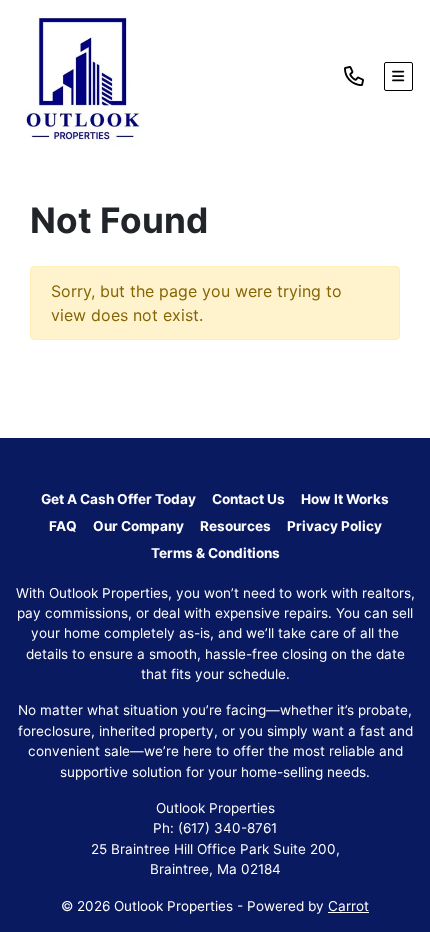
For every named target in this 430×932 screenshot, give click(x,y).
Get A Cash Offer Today (118, 499)
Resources (235, 526)
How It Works (345, 499)
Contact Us (248, 499)
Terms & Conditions (215, 553)
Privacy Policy (334, 526)
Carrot (348, 906)
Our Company (138, 526)
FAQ (63, 526)
